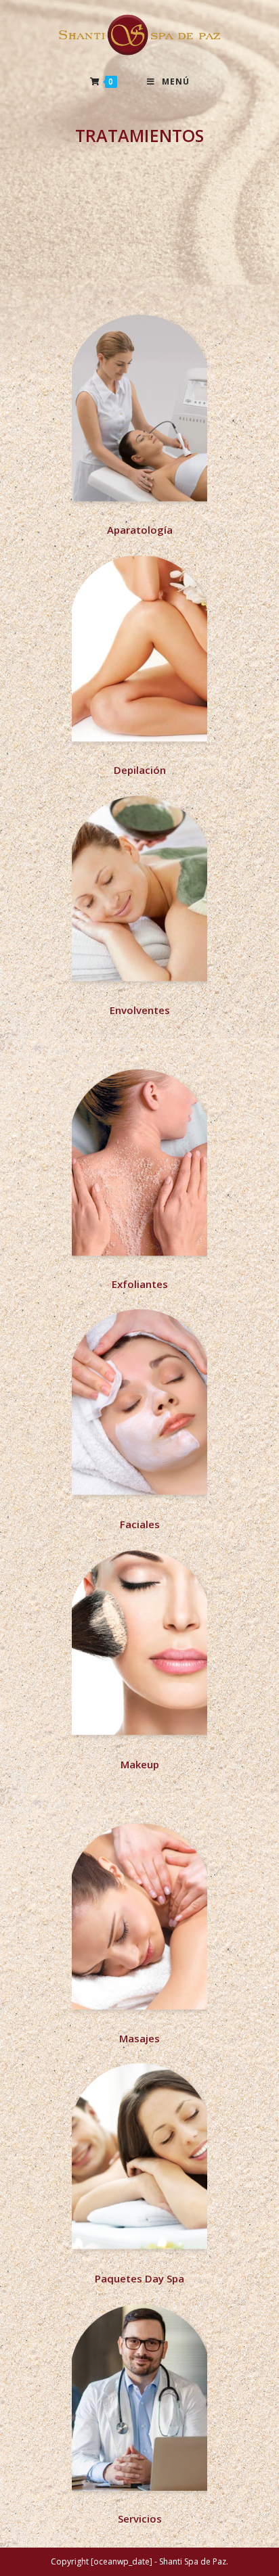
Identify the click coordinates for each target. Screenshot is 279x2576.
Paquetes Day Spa (139, 2278)
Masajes (139, 2038)
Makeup (140, 1764)
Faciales (140, 1524)
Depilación (140, 770)
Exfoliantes (140, 1284)
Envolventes (140, 1010)
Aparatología (140, 530)
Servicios (140, 2518)
